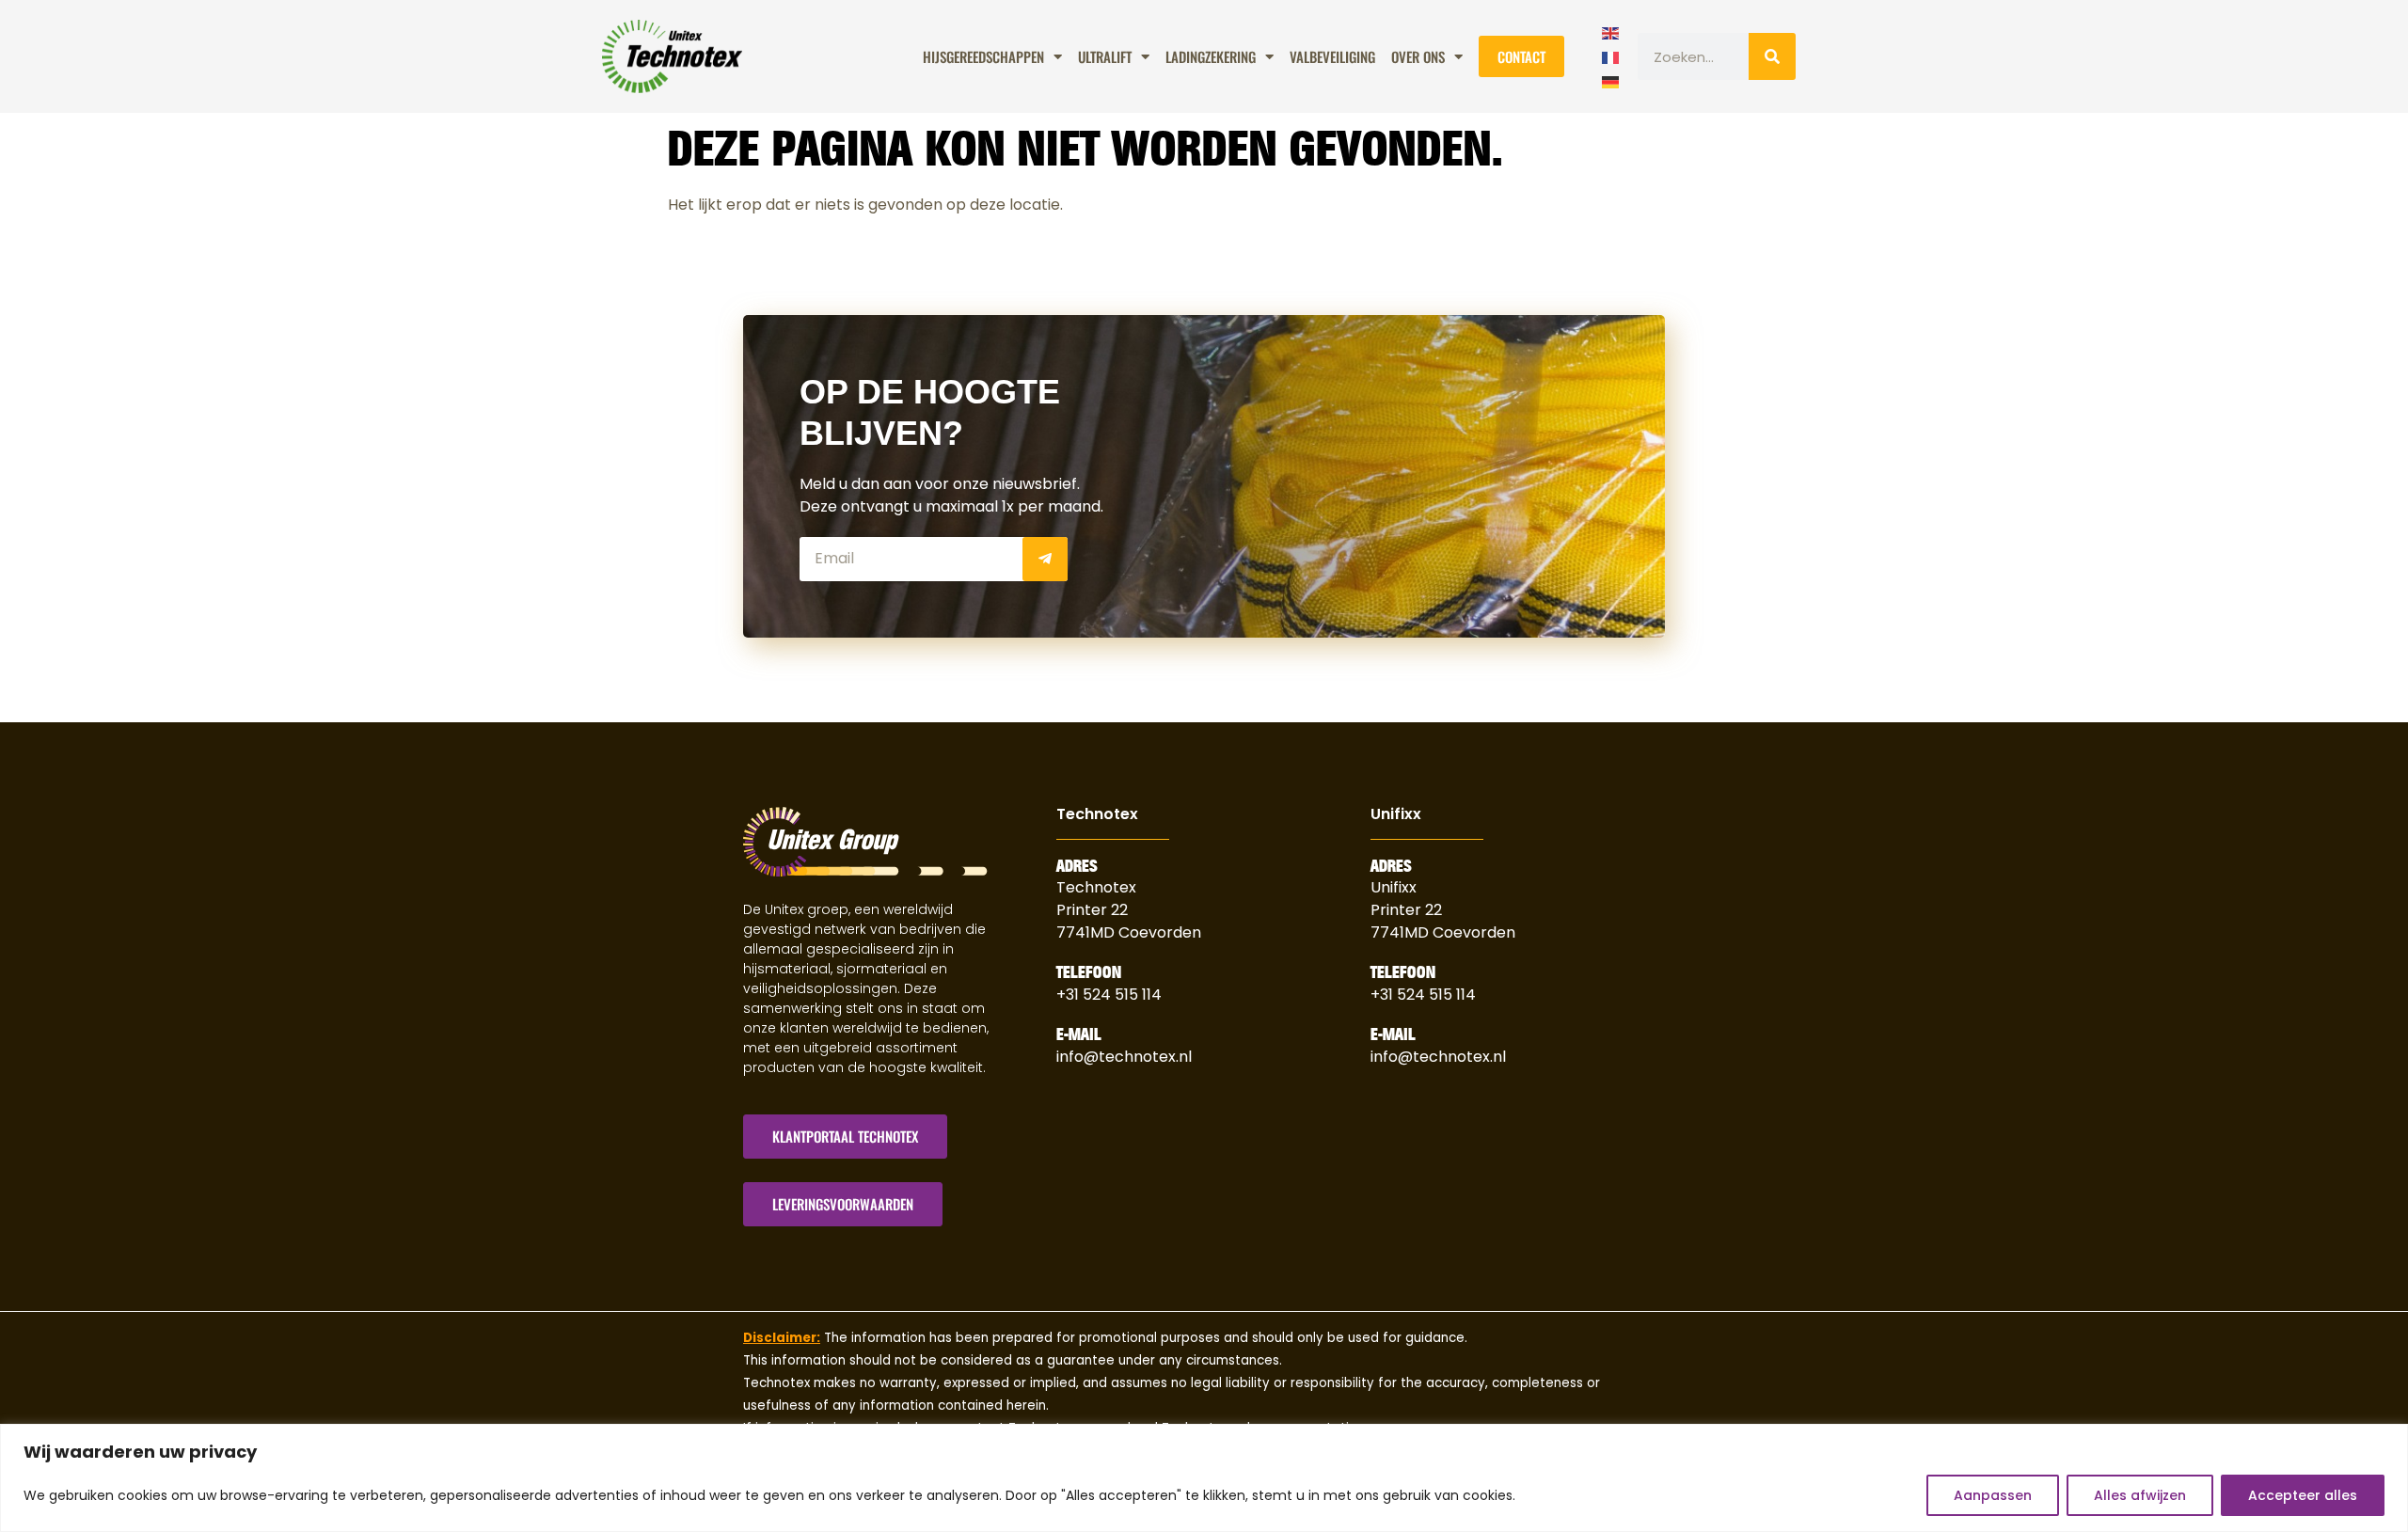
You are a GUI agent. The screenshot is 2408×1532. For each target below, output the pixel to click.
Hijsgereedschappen (983, 56)
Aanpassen (1993, 1495)
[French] (1611, 55)
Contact (1521, 56)
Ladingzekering (1211, 56)
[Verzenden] (1045, 559)
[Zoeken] (1772, 56)
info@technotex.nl (1124, 1057)
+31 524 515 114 (1109, 995)
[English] (1611, 31)
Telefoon (1089, 972)
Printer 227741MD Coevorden (1443, 921)
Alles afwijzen (2140, 1495)
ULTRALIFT (1105, 56)
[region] (1204, 1478)
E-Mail (1079, 1034)
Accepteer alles (2303, 1495)
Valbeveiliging (1332, 56)
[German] (1611, 80)
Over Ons (1418, 56)
